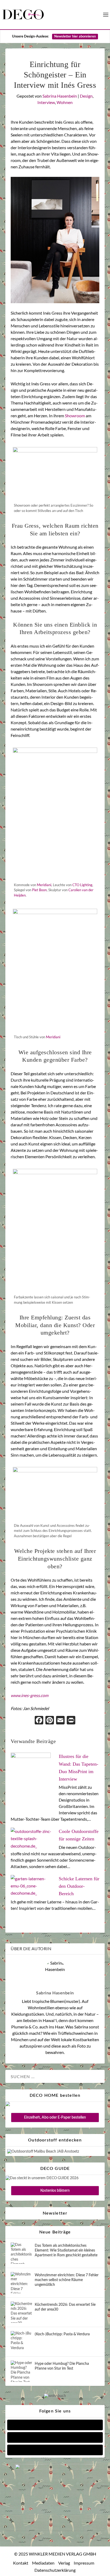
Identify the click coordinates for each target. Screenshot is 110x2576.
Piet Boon (39, 890)
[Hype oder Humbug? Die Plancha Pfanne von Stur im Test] (21, 2371)
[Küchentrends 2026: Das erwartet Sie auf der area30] (21, 2312)
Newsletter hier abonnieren (75, 37)
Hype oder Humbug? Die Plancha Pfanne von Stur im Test (62, 2366)
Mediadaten (43, 2563)
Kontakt (21, 2563)
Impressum (84, 2563)
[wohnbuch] (55, 2396)
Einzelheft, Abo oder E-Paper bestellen (55, 2118)
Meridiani (44, 885)
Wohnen (65, 102)
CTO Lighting (82, 885)
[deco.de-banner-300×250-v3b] (55, 2468)
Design (86, 96)
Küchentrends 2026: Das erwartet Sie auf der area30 (65, 2307)
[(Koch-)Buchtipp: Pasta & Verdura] (21, 2342)
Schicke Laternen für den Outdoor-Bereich (79, 1886)
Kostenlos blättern (55, 2191)
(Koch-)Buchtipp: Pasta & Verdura (62, 2334)
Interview (46, 102)
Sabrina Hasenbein (60, 96)
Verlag (64, 2563)
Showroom (75, 416)
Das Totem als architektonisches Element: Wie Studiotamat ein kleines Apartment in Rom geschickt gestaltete (66, 2250)
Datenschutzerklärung (55, 2570)
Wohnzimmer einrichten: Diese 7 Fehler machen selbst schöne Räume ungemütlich (67, 2280)
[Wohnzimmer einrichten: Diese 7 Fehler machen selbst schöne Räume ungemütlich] (21, 2283)
